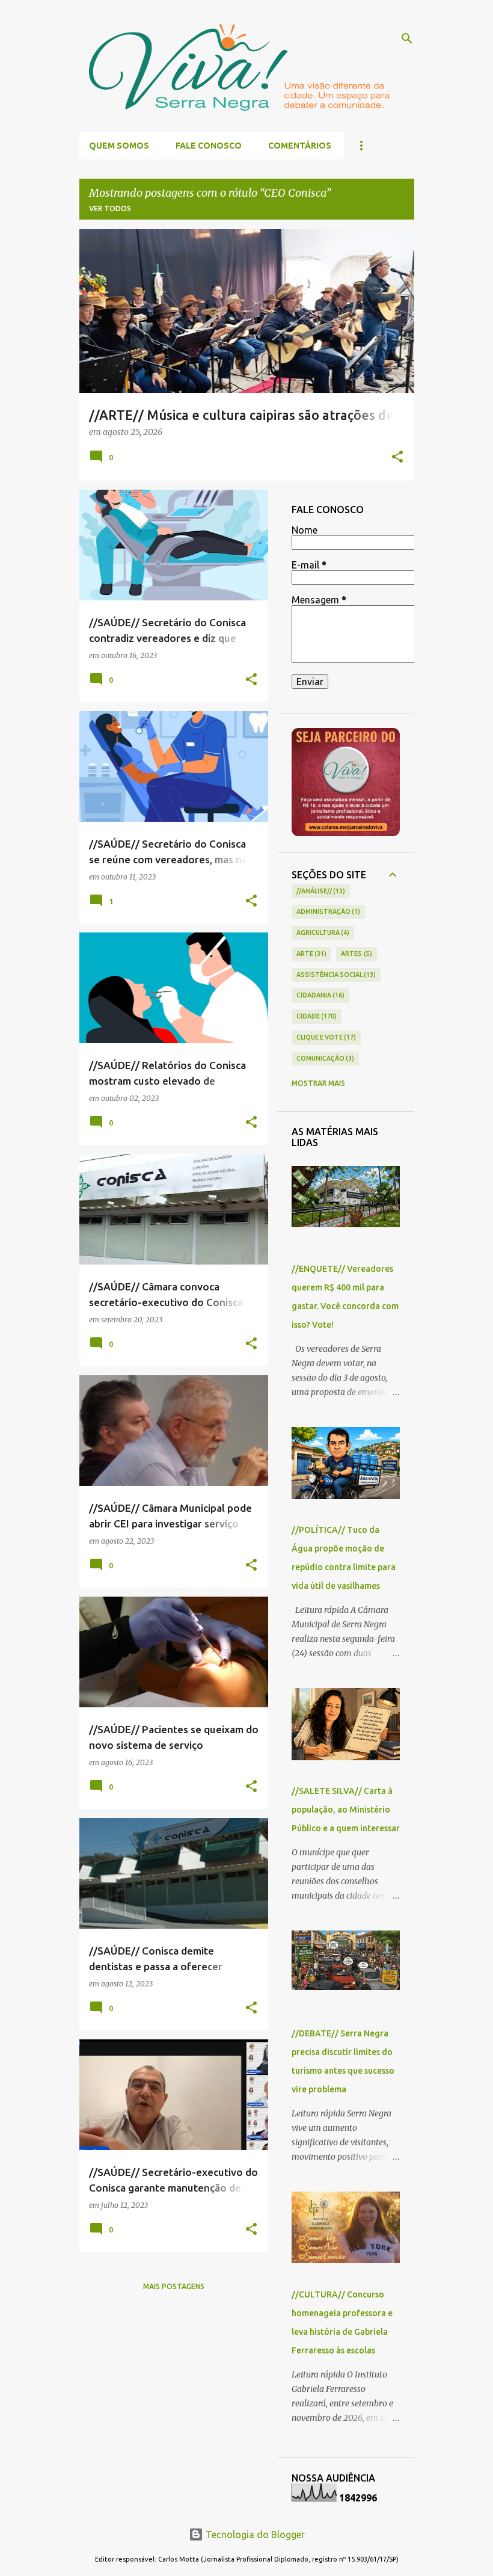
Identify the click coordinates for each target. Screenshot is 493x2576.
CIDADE (316, 1016)
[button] (397, 458)
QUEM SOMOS (119, 146)
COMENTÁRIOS (300, 146)
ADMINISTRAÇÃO (327, 911)
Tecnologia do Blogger (254, 2534)
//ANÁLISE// (320, 891)
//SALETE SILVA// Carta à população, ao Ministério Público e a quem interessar (346, 1810)
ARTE (311, 954)
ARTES (355, 954)
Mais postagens (174, 2286)
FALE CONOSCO (209, 146)
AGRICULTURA (322, 932)
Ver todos (110, 208)
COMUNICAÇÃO (324, 1058)
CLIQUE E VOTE (325, 1037)
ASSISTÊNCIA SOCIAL (335, 975)
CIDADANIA (320, 995)
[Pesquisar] (407, 39)
